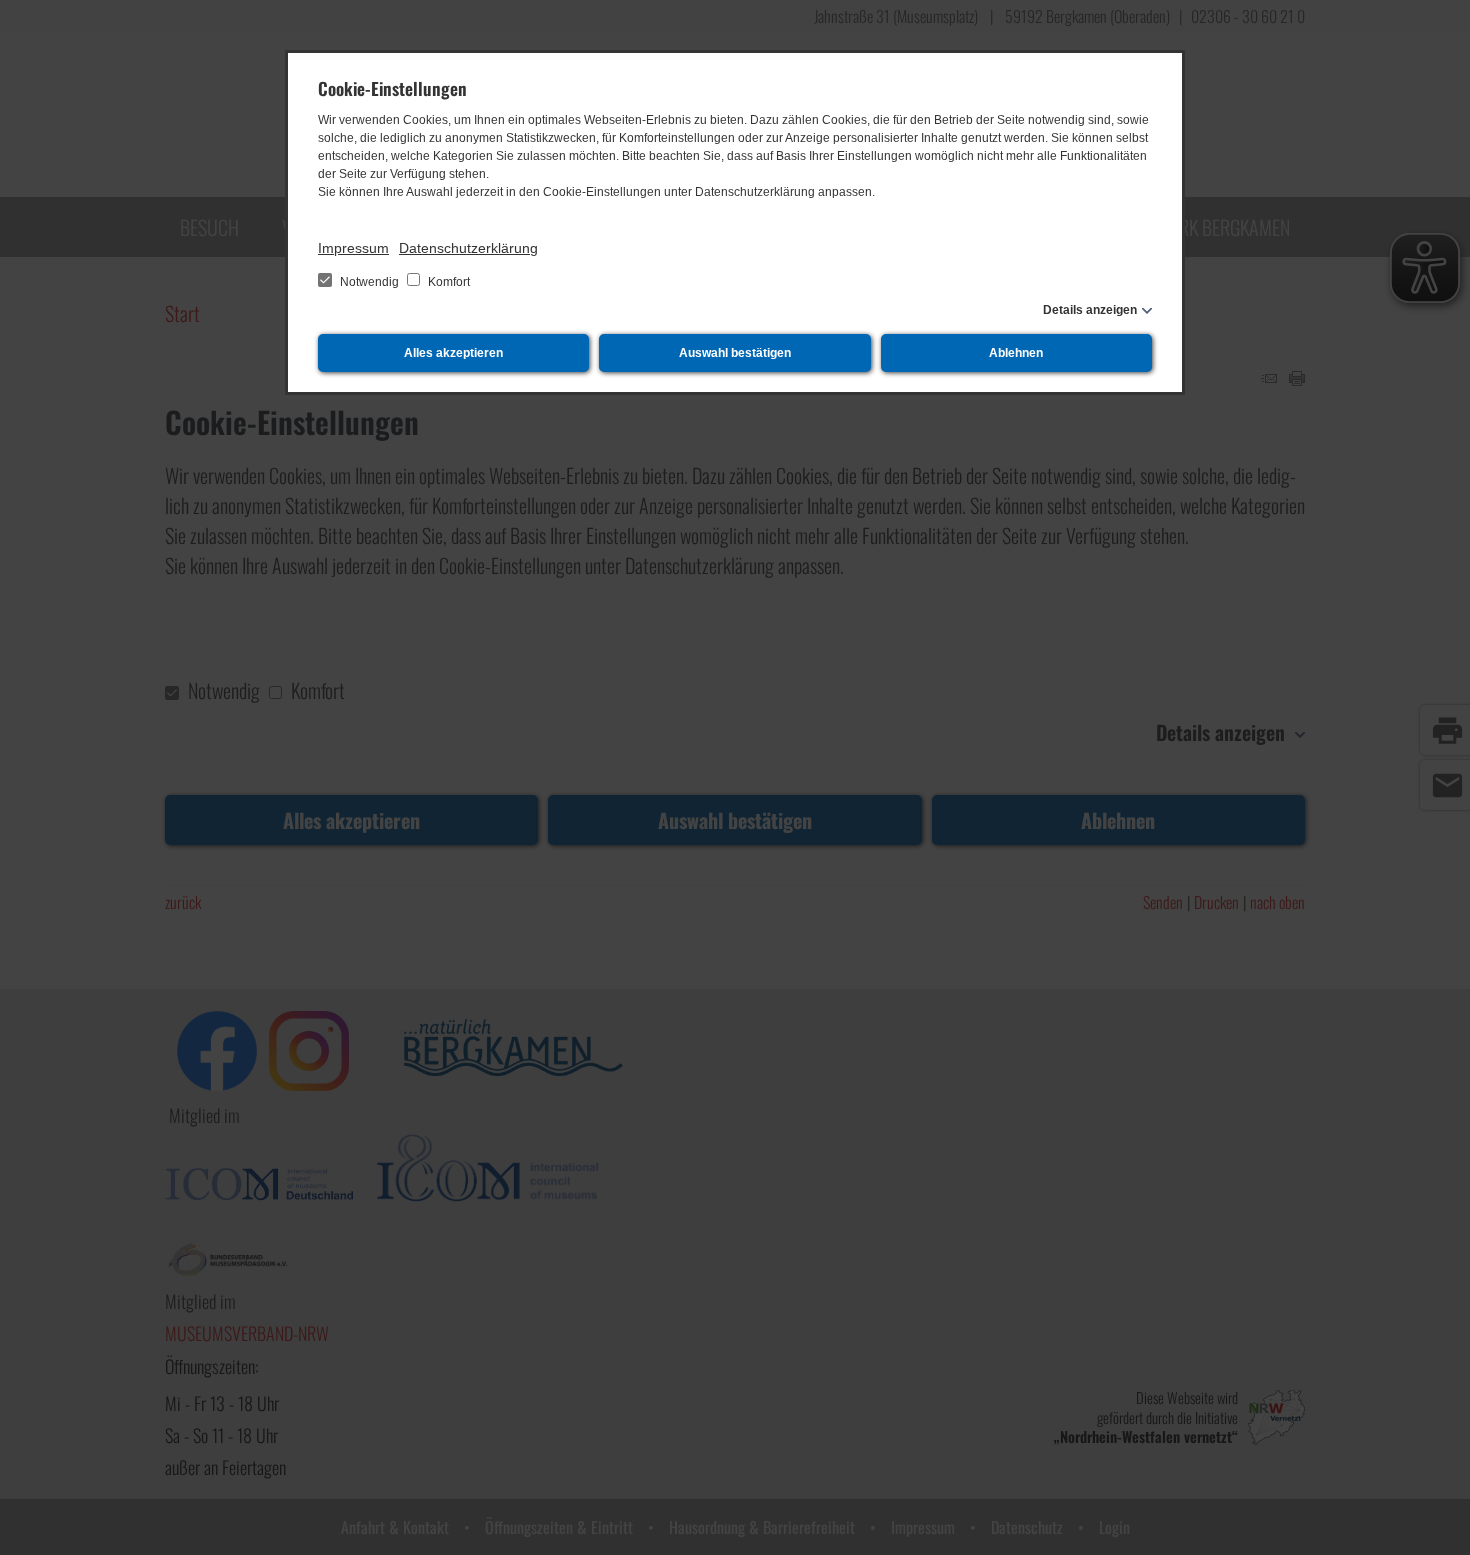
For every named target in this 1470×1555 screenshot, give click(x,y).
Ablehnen (1016, 353)
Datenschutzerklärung (468, 248)
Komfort (447, 282)
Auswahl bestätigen (735, 353)
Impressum (353, 248)
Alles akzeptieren (453, 353)
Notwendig (369, 282)
